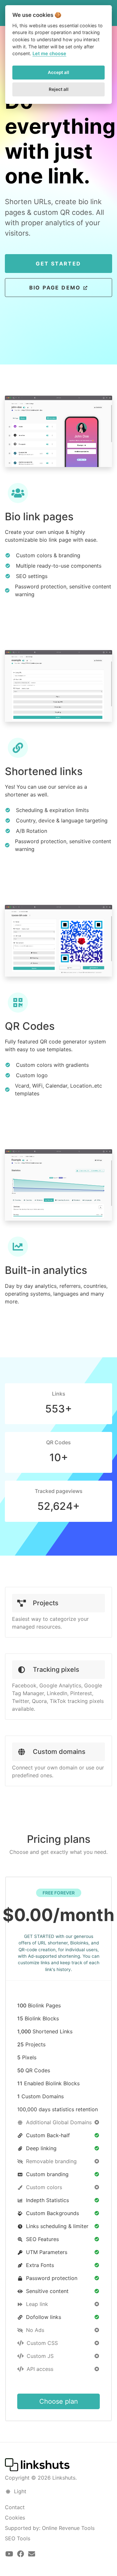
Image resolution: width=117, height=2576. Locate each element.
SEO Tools (18, 2538)
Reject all (59, 89)
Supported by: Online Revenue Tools (50, 2528)
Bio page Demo (56, 288)
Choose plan (59, 2401)
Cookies (15, 2518)
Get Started (58, 264)
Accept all (58, 72)
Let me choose (49, 53)
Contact (15, 2507)
